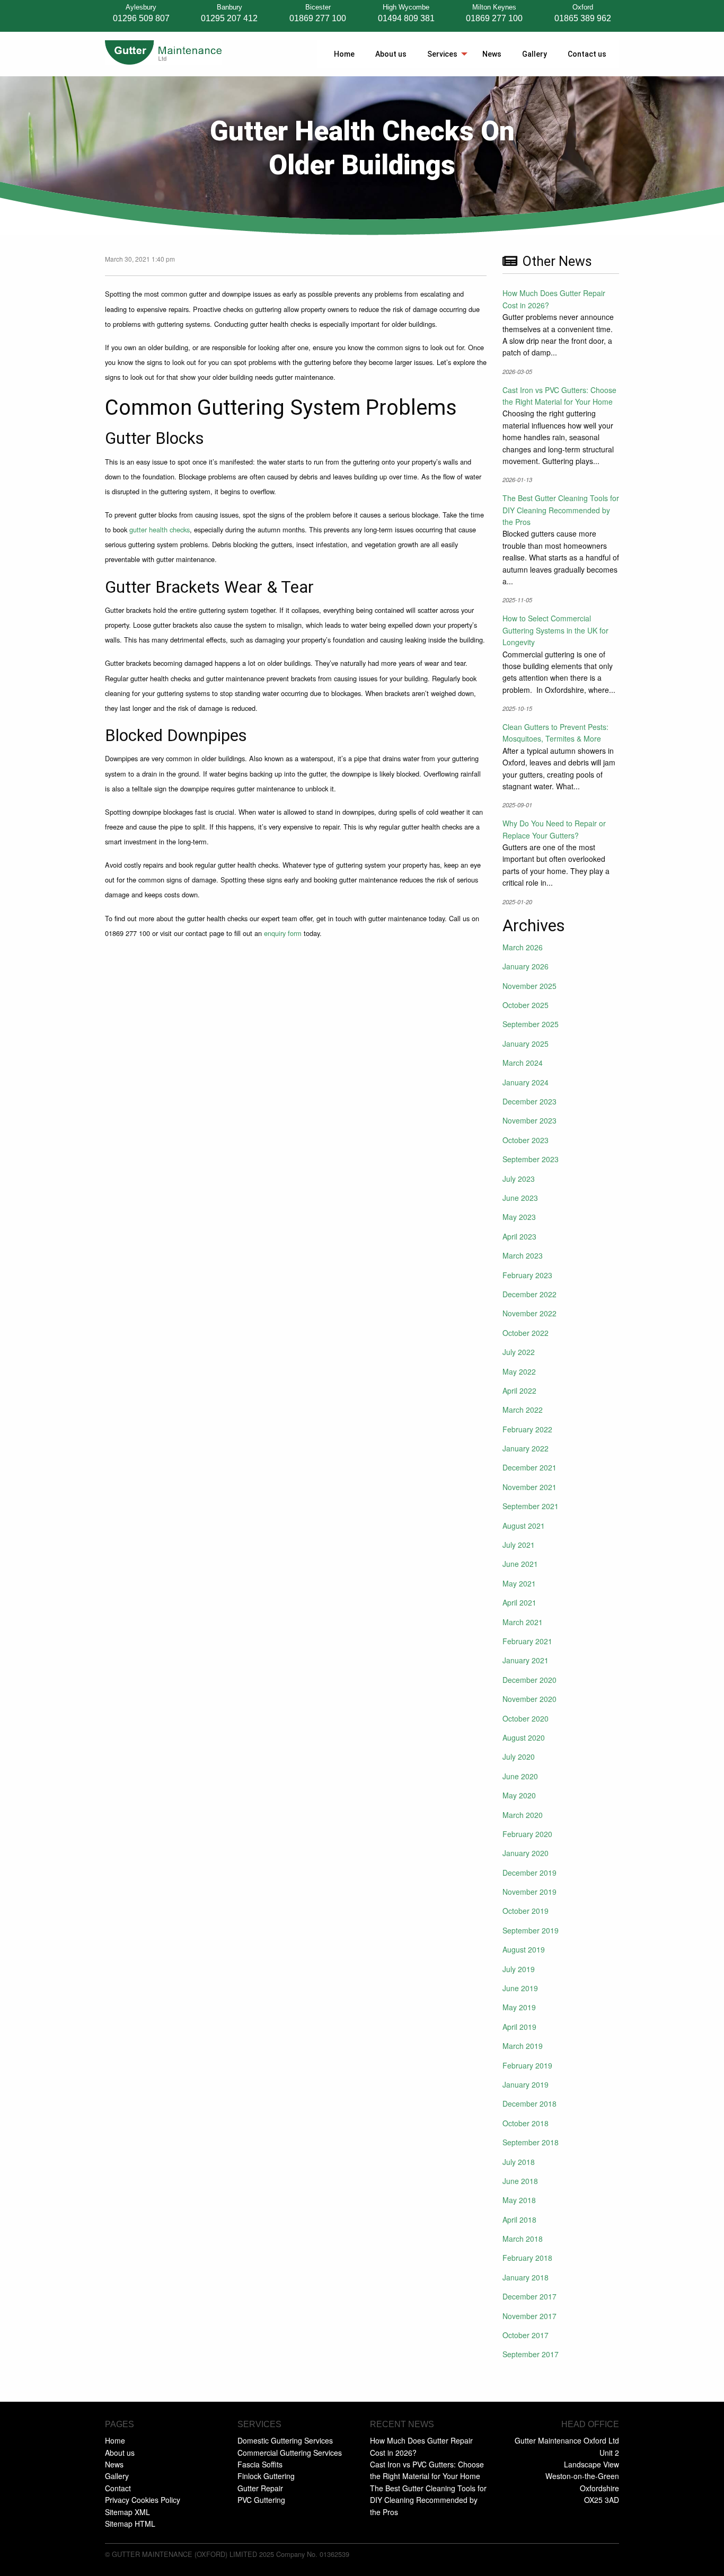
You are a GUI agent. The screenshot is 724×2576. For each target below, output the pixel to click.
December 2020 (529, 1680)
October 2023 (526, 1140)
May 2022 (519, 1371)
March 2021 (523, 1622)
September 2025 (531, 1024)
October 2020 (526, 1718)
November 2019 (529, 1892)
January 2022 (526, 1448)
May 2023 (519, 1217)
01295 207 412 (229, 18)
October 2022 (526, 1333)
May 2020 (519, 1795)
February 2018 (527, 2258)
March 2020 (523, 1815)
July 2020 (519, 1757)
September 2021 (531, 1506)
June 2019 (520, 1988)
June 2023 (520, 1198)
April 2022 (519, 1390)
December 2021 (529, 1467)
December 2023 (529, 1101)
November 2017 (529, 2316)
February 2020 (527, 1834)
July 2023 (519, 1179)
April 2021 (519, 1602)
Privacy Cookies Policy (143, 2500)
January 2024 (526, 1082)
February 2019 (527, 2065)
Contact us (587, 54)
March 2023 (523, 1255)
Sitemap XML (127, 2512)
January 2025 (526, 1044)
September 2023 (531, 1159)
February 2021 (527, 1641)
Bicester (318, 8)
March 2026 (523, 947)
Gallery (535, 54)
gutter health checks (160, 529)
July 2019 (519, 1969)
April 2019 (519, 2027)
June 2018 (520, 2181)
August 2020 (524, 1737)
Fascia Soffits (260, 2464)
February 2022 (527, 1429)
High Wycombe (406, 8)
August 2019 (524, 1949)
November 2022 (529, 1313)
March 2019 (523, 2046)
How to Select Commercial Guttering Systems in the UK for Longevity (555, 630)
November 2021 (529, 1487)
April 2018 (519, 2220)
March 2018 (523, 2239)
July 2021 (519, 1545)
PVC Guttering (261, 2500)
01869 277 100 (318, 18)
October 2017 (526, 2335)
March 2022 (523, 1410)
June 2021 (520, 1564)
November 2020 (529, 1699)
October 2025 (526, 1005)
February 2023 (527, 1275)
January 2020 (526, 1853)
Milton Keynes (494, 8)
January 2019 (526, 2084)
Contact (118, 2488)
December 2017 (529, 2296)
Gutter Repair (260, 2488)
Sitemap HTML (130, 2524)
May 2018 (519, 2200)
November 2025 (529, 986)
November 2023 (529, 1120)
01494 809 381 (406, 18)
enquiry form (283, 933)
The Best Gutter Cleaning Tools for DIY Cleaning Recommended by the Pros (561, 510)
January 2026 (526, 966)
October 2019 (526, 1911)
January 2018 (526, 2277)
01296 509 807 (141, 18)
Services (442, 54)
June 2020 (520, 1776)
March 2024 (523, 1063)
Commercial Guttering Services (290, 2453)
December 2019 (529, 1873)
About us (391, 54)
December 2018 (529, 2103)
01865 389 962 (583, 18)
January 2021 (526, 1660)
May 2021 (519, 1583)
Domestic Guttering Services (285, 2440)
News (492, 54)
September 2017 (531, 2354)
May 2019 (519, 2007)
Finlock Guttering (266, 2476)
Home (344, 54)
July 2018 (519, 2162)
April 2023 (519, 1236)
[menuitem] (342, 54)
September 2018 (531, 2142)
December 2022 (529, 1294)
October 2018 (526, 2123)
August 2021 (524, 1526)
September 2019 (531, 1930)
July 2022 (519, 1352)
